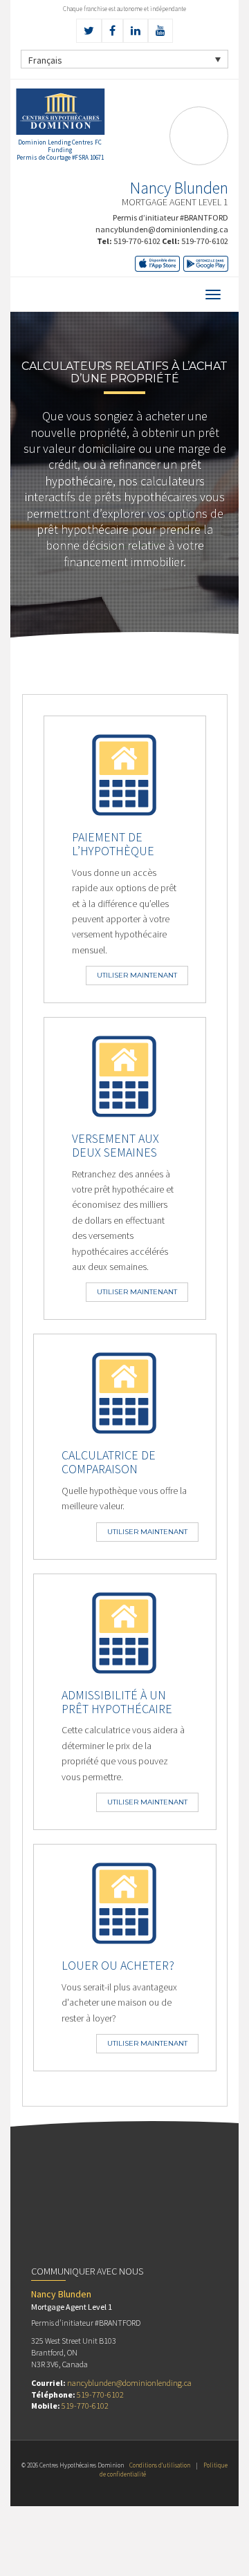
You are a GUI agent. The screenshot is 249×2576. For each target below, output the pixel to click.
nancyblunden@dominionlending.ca (162, 229)
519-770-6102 (137, 241)
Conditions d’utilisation (160, 2465)
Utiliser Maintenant (137, 975)
